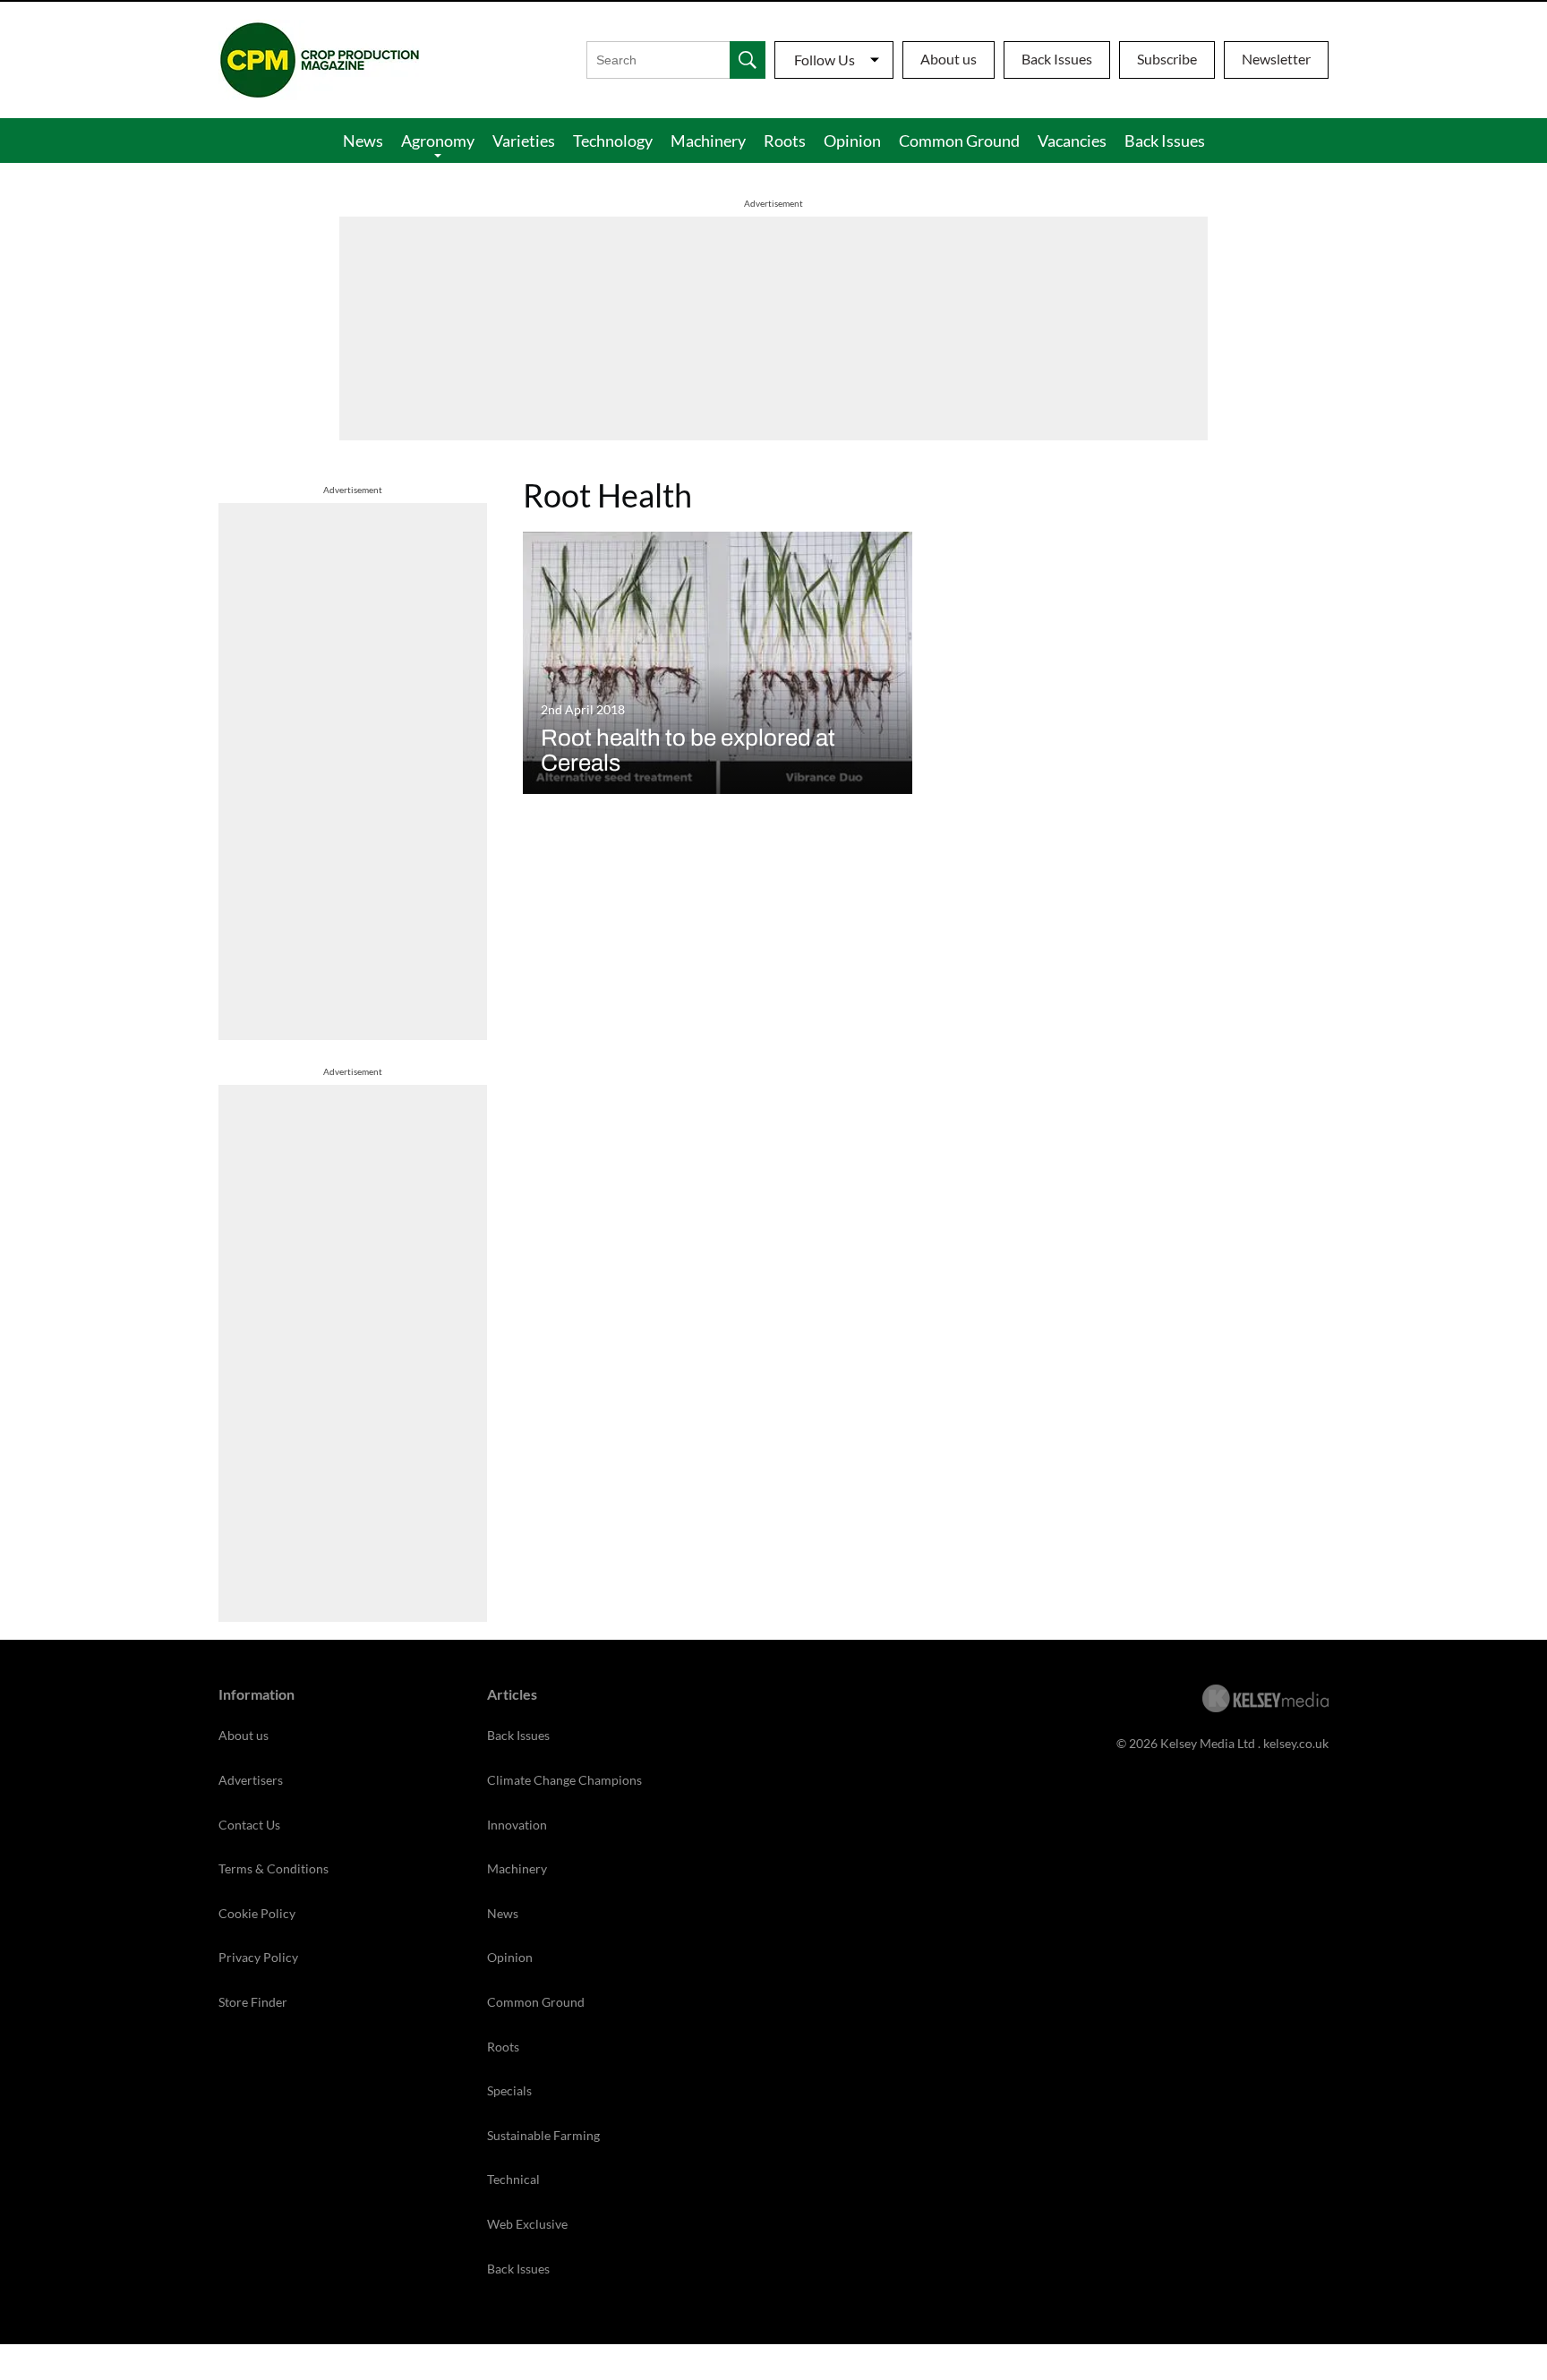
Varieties (524, 141)
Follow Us (825, 60)
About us (949, 59)
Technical (513, 2179)
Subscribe (1167, 59)
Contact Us (249, 1825)
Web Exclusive (527, 2224)
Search (748, 60)
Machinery (708, 141)
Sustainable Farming (543, 2135)
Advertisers (251, 1780)
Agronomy (438, 141)
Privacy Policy (258, 1957)
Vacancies (1072, 141)
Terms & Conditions (274, 1868)
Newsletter (1276, 59)
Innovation (517, 1825)
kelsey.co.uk (1296, 1743)
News (363, 141)
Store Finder (253, 2002)
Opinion (852, 141)
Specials (509, 2090)
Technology (613, 141)
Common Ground (959, 141)
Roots (785, 141)
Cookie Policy (257, 1913)
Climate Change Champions (564, 1780)
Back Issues (1057, 59)
